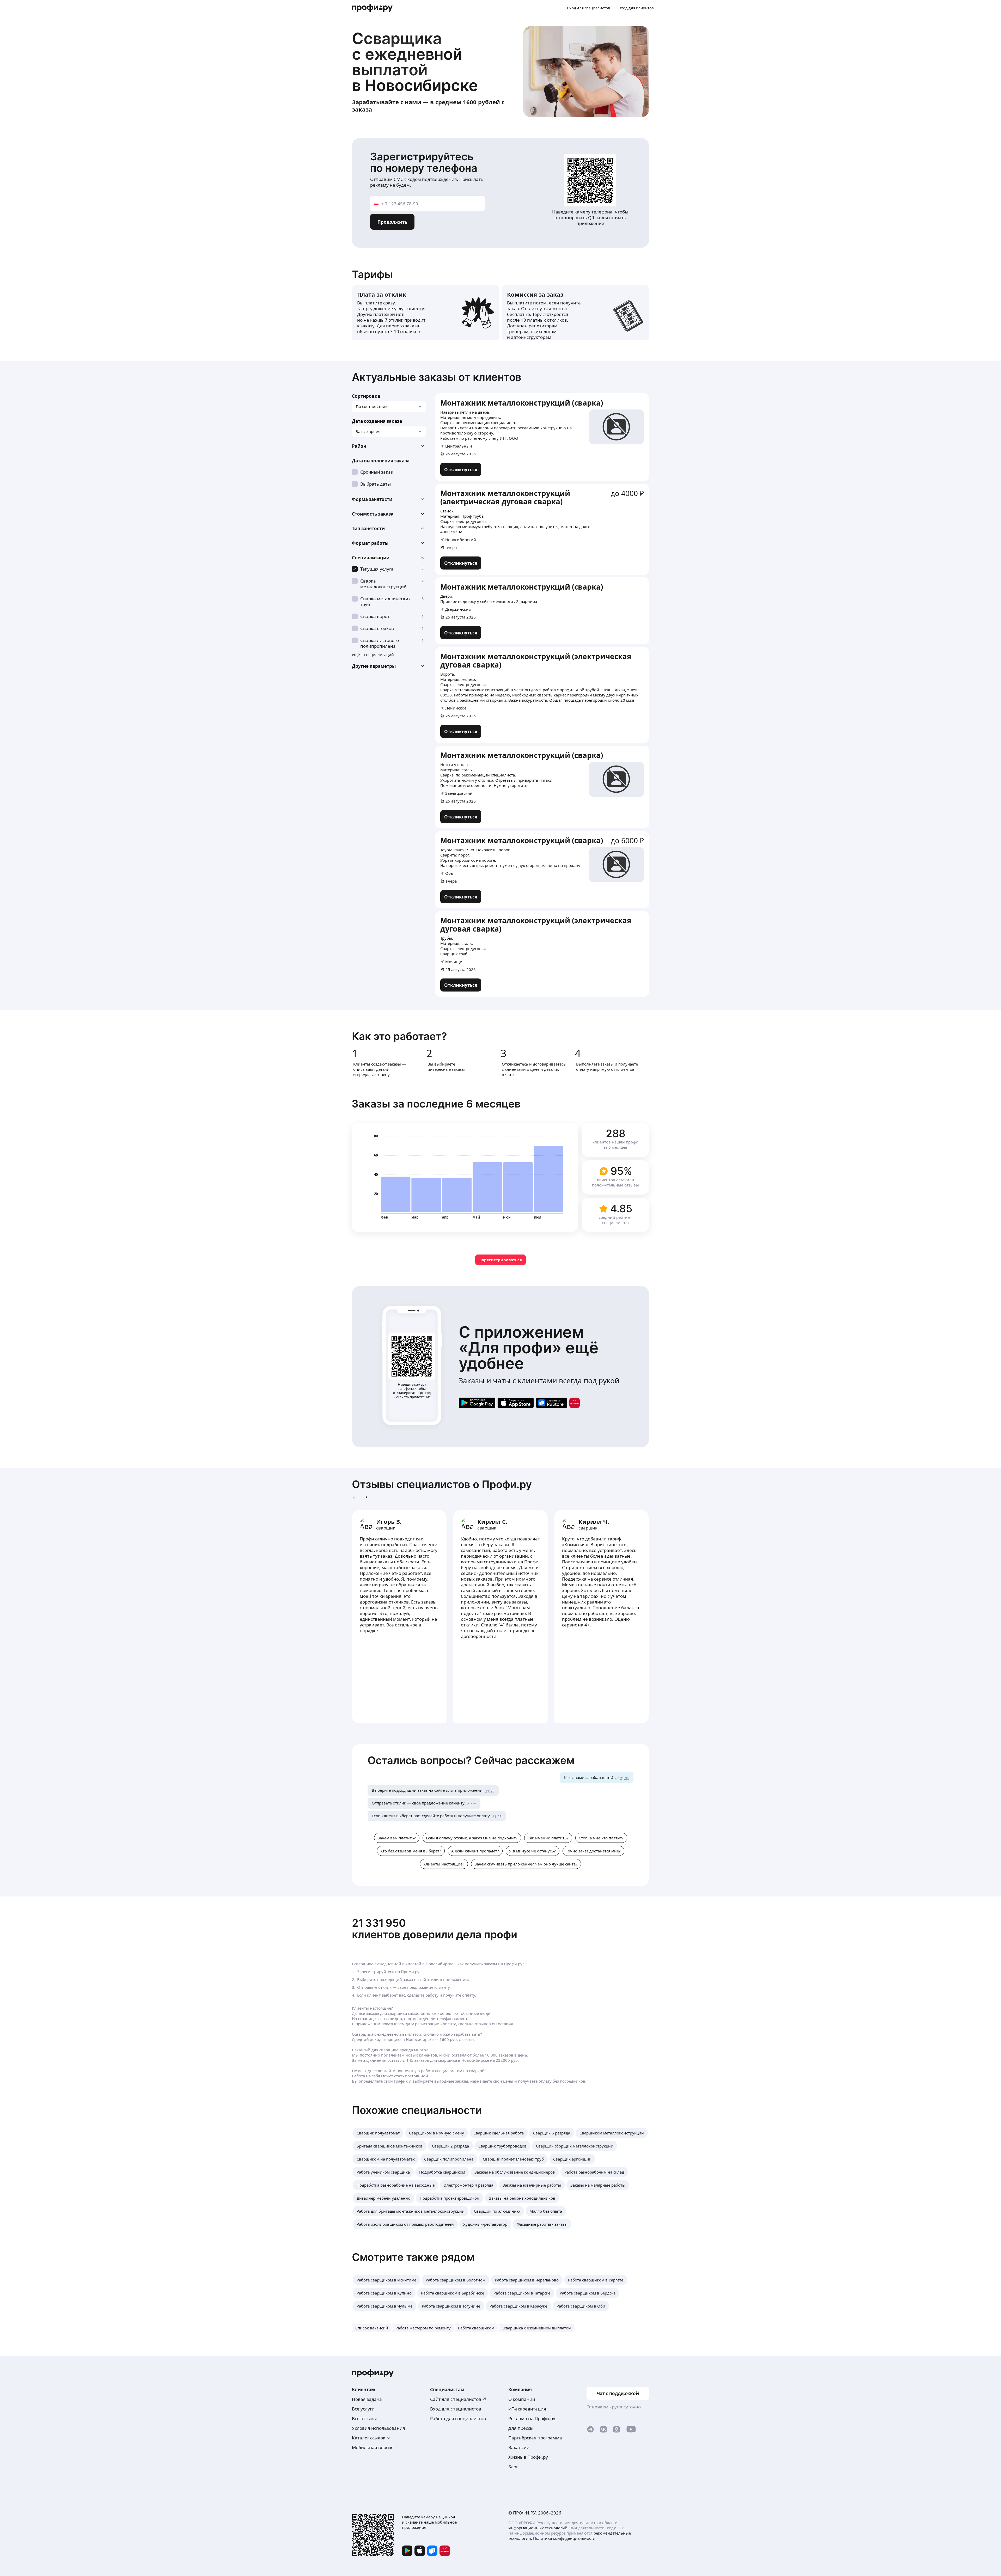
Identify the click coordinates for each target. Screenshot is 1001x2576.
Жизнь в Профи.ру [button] (528, 2457)
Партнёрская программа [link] (535, 2438)
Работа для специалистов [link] (458, 2418)
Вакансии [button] (519, 2447)
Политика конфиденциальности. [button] (565, 2538)
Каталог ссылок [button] (369, 2438)
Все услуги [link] (363, 2409)
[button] (389, 446)
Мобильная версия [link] (373, 2447)
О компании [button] (522, 2399)
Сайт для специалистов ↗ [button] (458, 2399)
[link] (461, 469)
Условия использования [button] (379, 2428)
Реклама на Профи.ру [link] (532, 2418)
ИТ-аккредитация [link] (527, 2409)
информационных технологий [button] (538, 2528)
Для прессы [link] (521, 2428)
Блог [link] (513, 2467)
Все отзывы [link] (364, 2418)
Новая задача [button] (367, 2399)
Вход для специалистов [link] (456, 2409)
